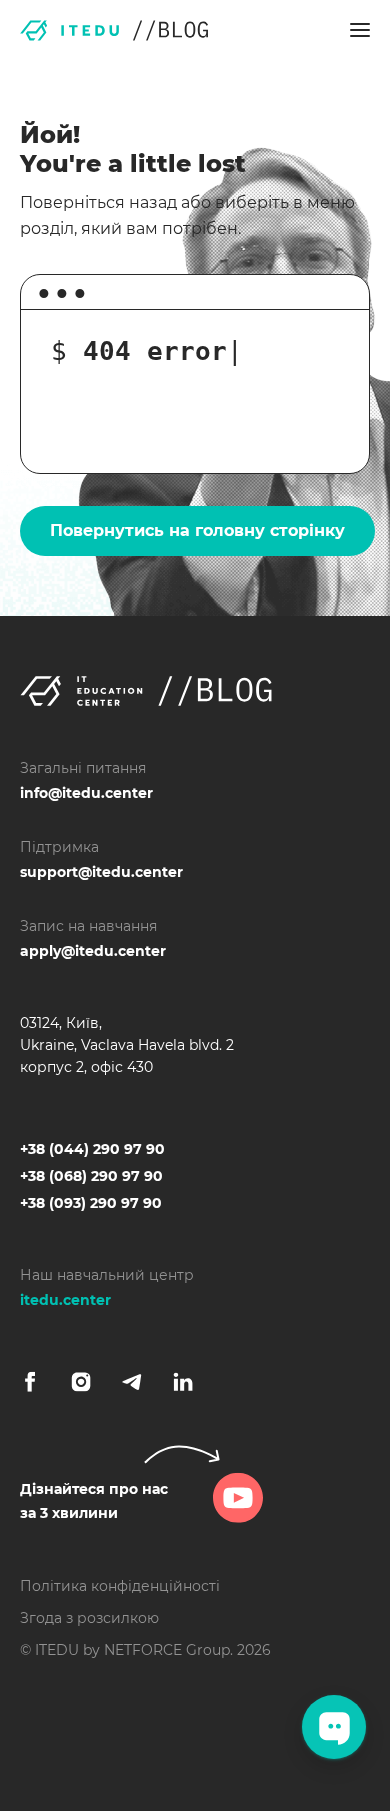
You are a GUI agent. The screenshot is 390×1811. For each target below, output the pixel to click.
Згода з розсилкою (89, 1618)
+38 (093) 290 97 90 (91, 1203)
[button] (360, 30)
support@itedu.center (101, 872)
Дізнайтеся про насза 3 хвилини (94, 1501)
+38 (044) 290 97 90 (92, 1149)
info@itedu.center (86, 793)
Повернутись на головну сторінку (197, 530)
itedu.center (65, 1300)
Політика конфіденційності (120, 1586)
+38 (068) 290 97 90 (91, 1176)
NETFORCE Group (167, 1650)
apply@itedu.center (93, 951)
